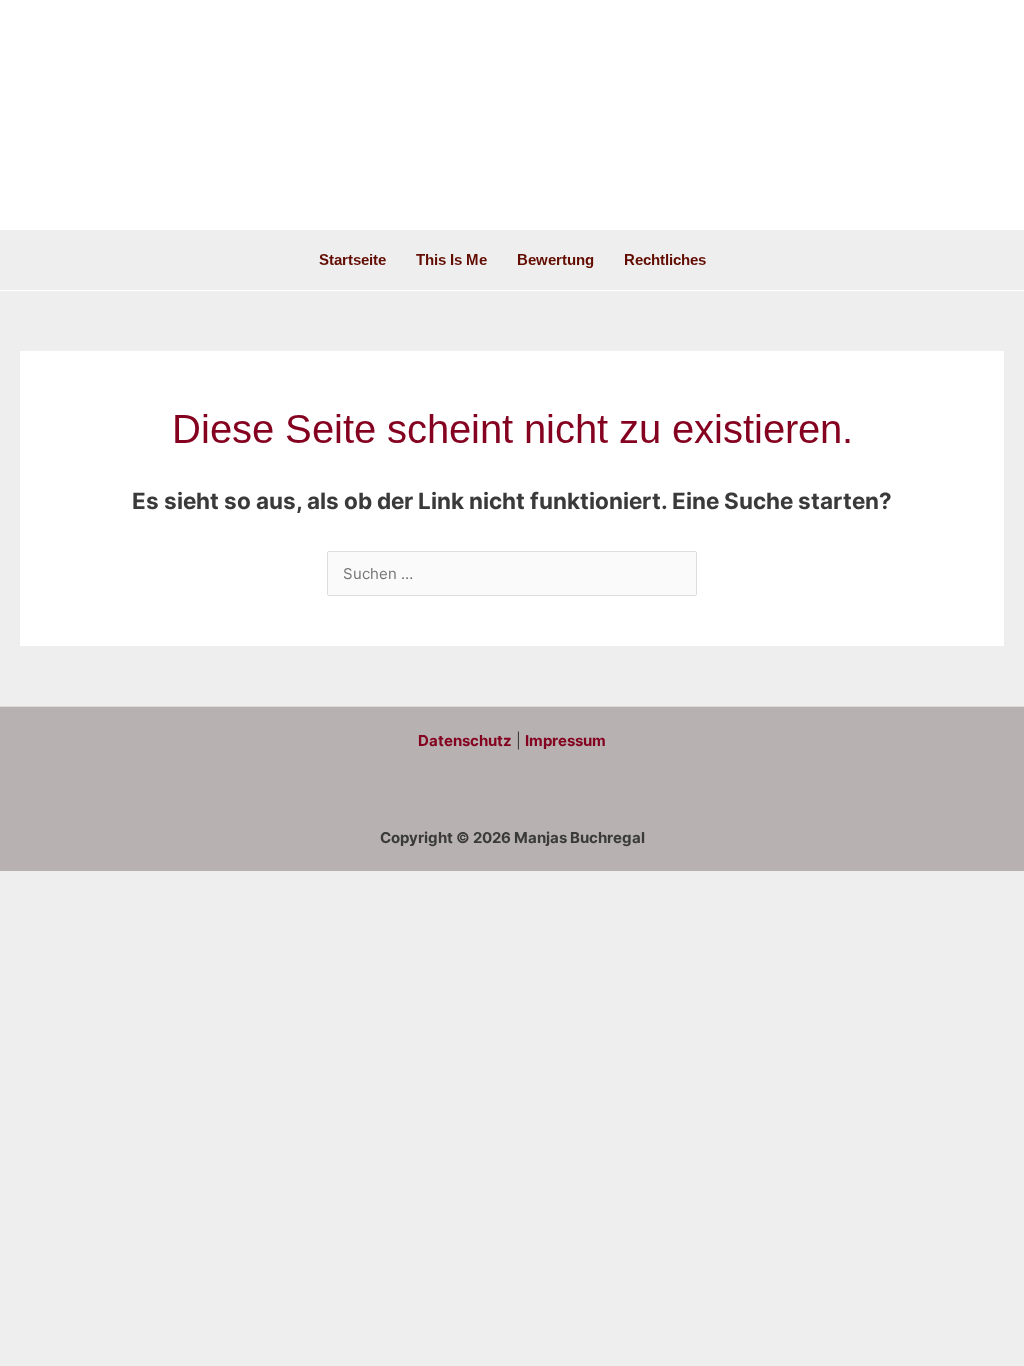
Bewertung (555, 259)
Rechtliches (665, 259)
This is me (451, 259)
